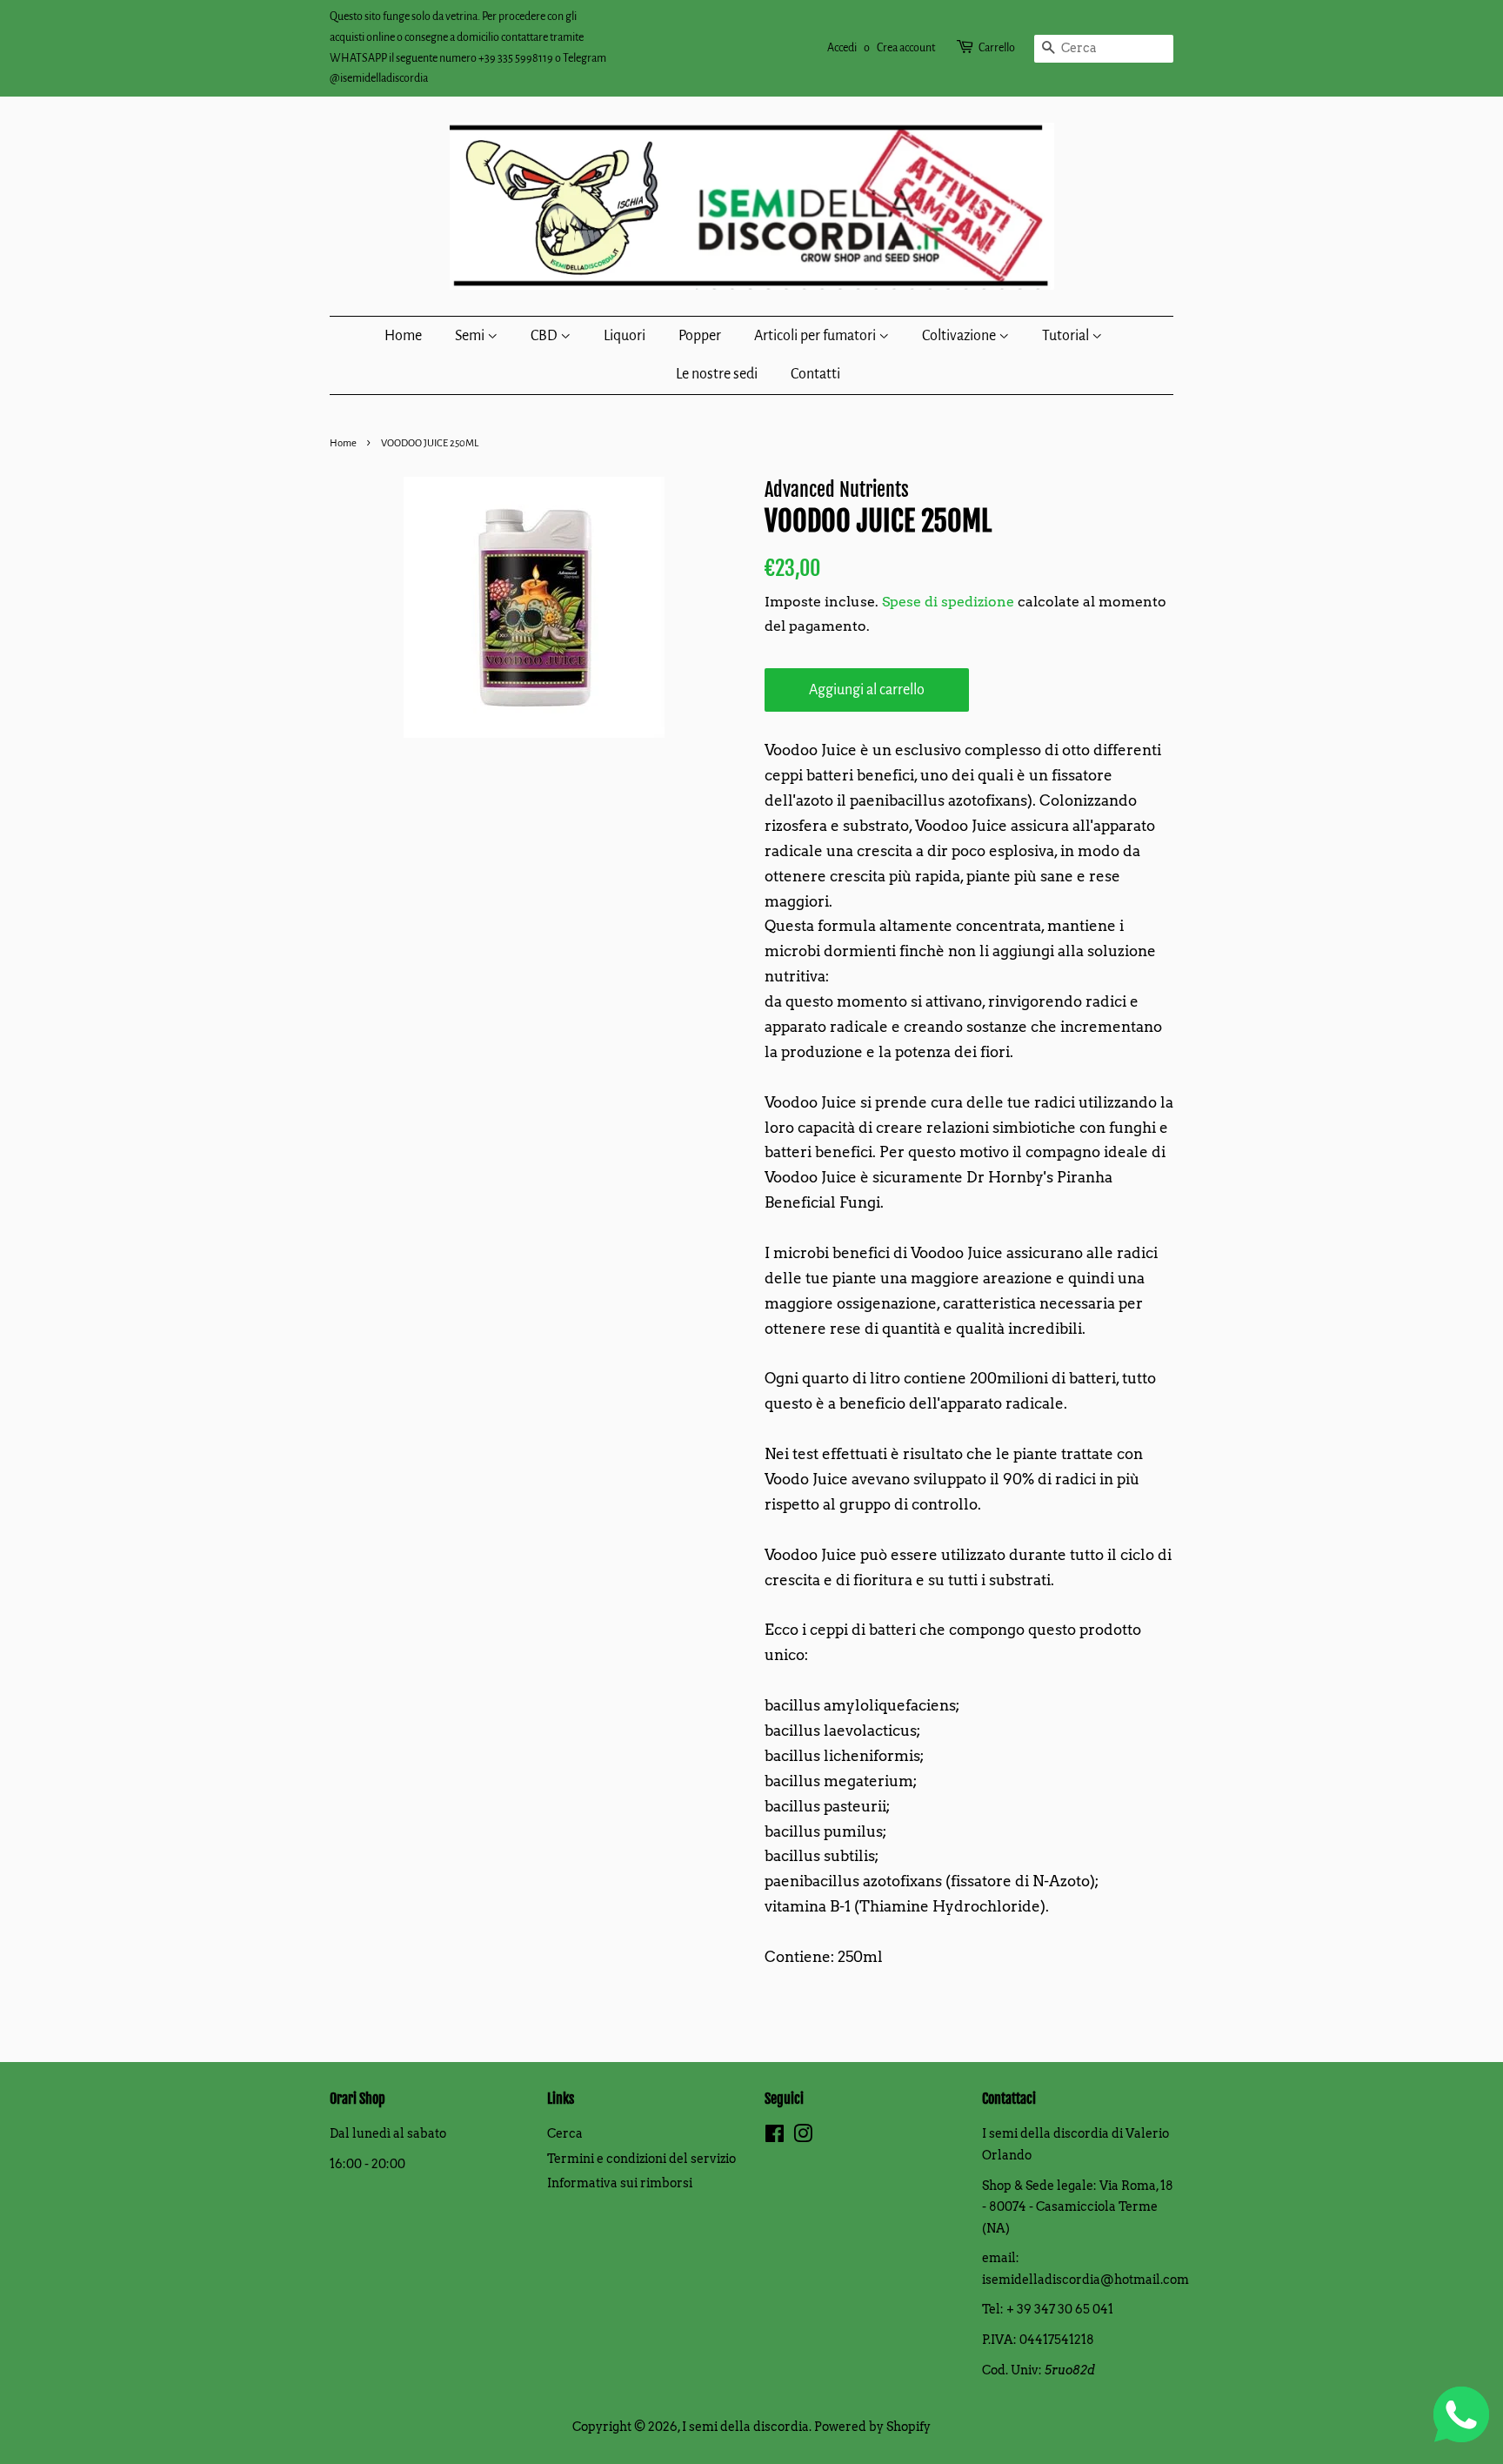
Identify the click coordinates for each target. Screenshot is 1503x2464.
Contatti (815, 374)
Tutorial (1067, 336)
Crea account (906, 48)
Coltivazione (960, 336)
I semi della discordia (745, 2427)
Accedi (842, 48)
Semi (471, 336)
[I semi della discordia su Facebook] (775, 2137)
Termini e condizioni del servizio (641, 2159)
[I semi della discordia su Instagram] (803, 2137)
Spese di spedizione (948, 602)
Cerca (565, 2133)
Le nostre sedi (717, 374)
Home (403, 336)
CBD (545, 336)
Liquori (625, 336)
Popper (700, 336)
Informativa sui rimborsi (620, 2183)
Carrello (997, 48)
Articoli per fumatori (816, 336)
